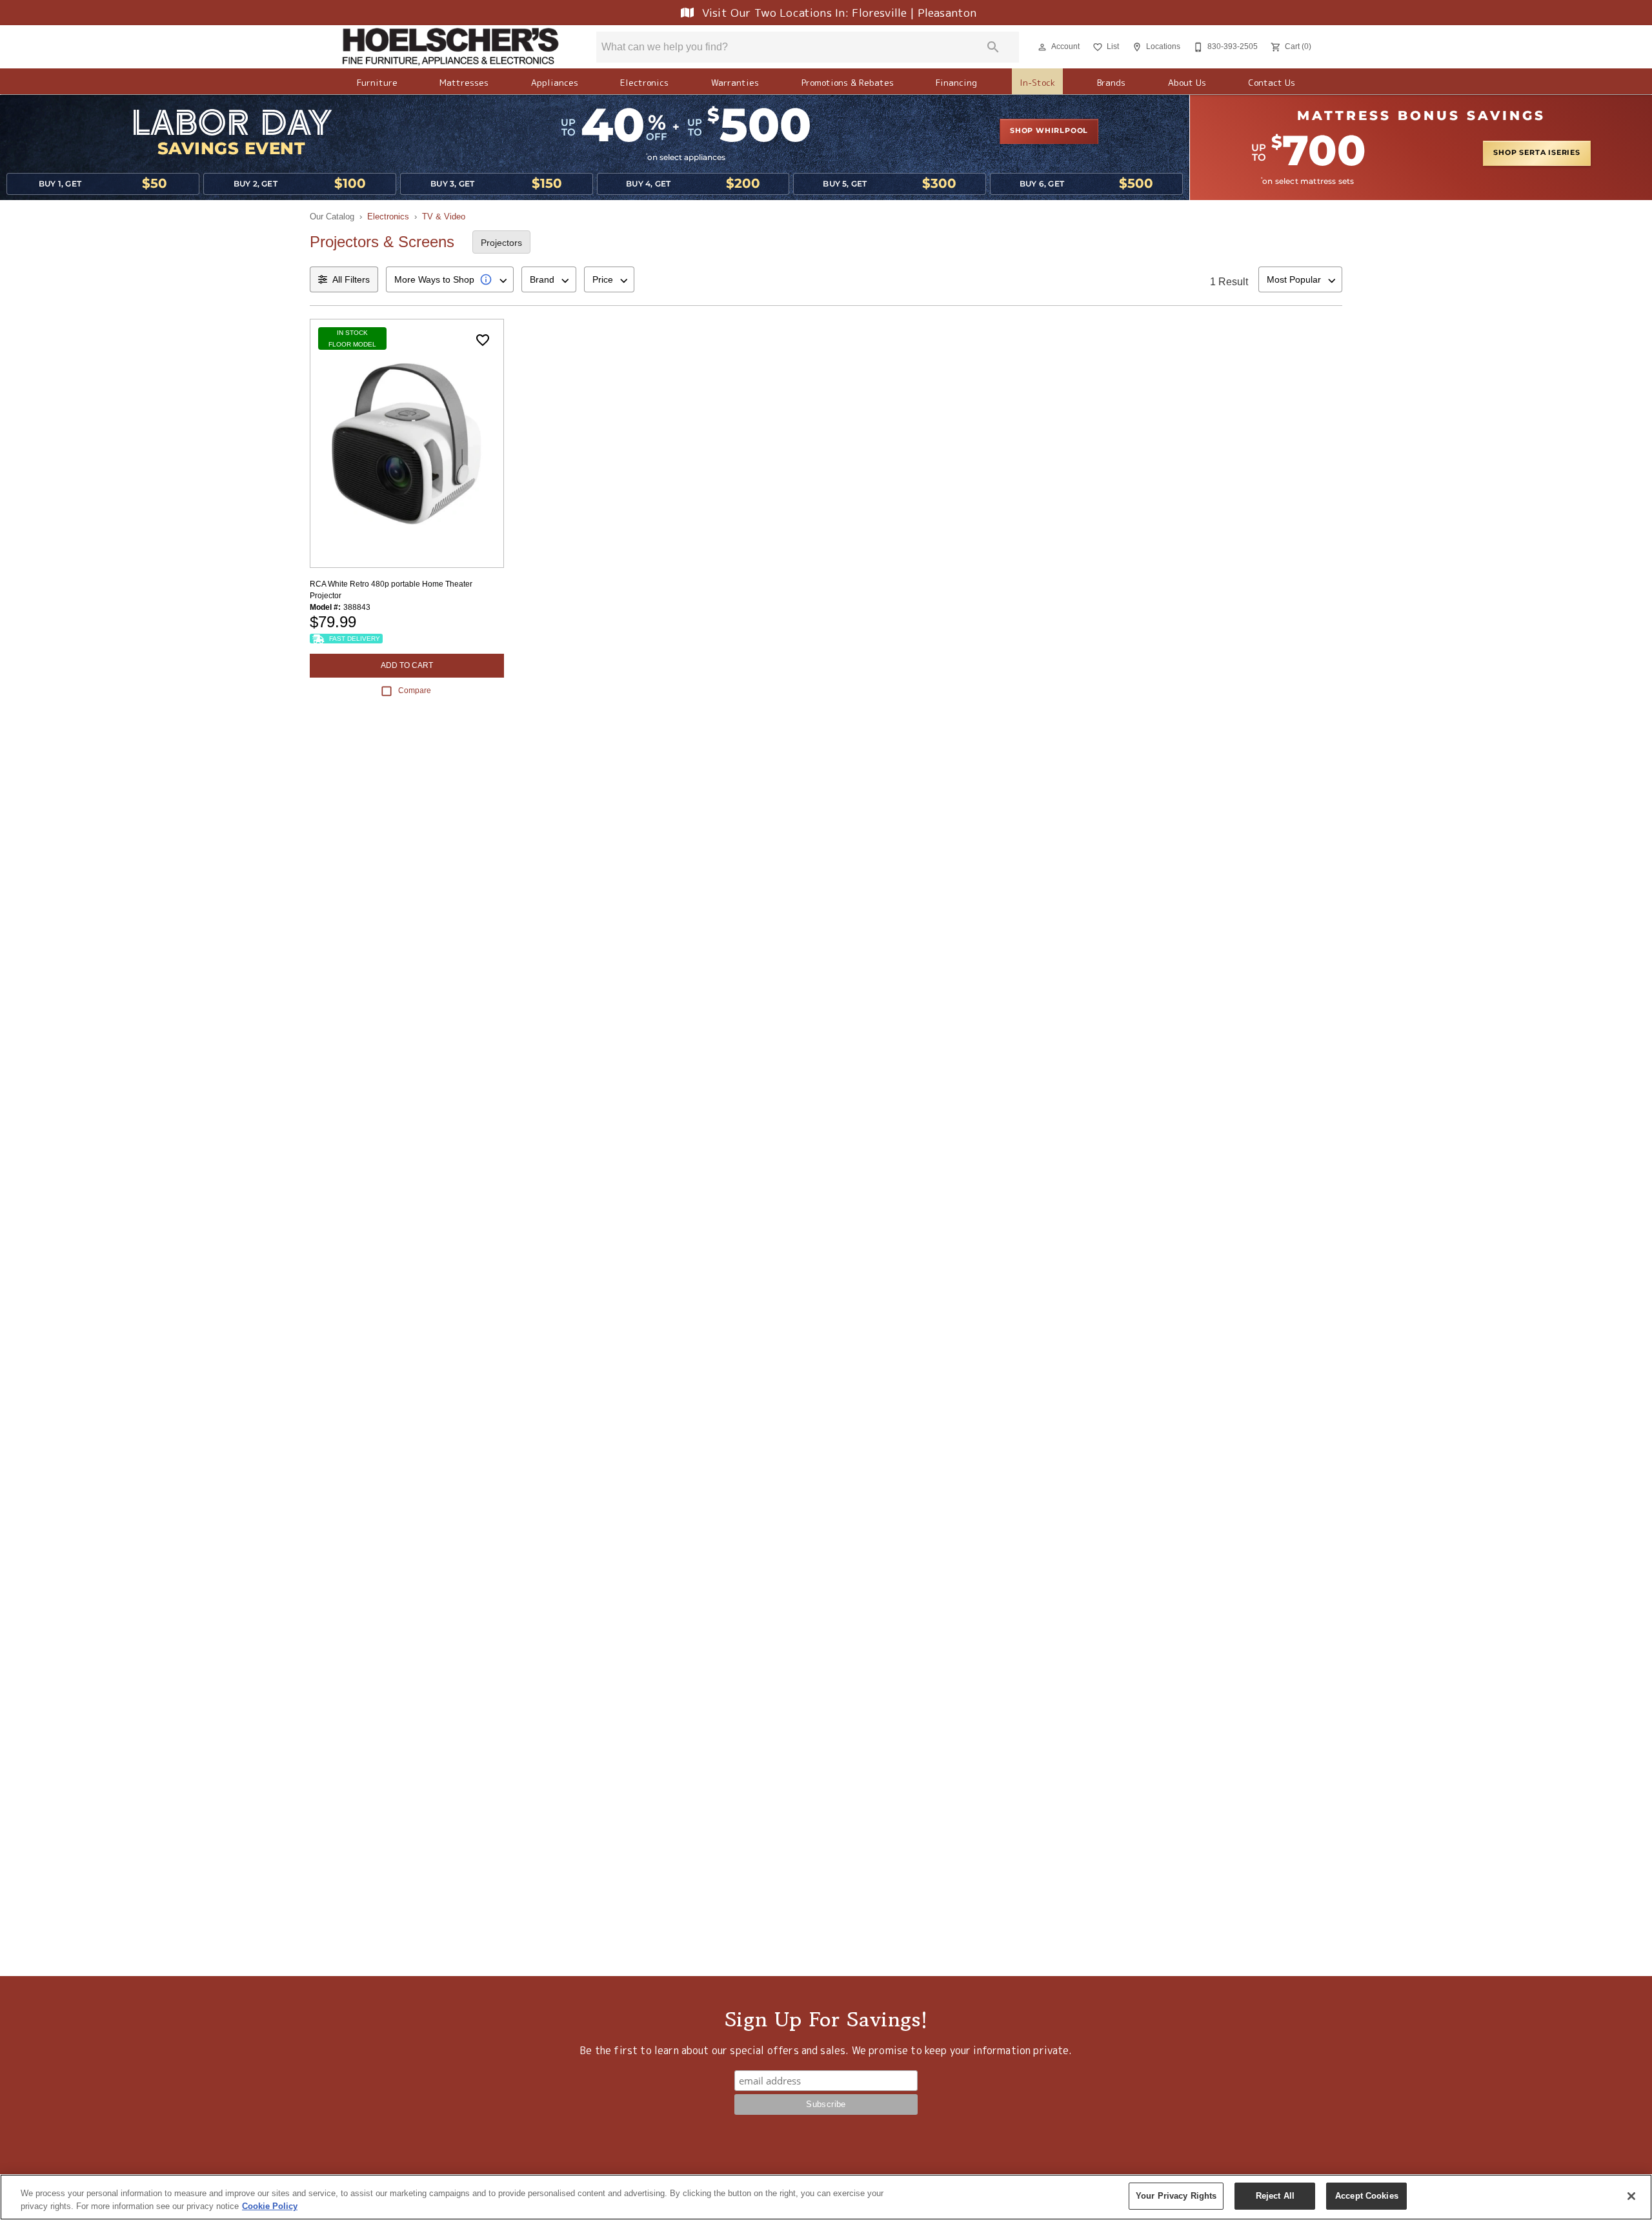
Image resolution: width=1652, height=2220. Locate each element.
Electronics (644, 82)
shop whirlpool (1049, 131)
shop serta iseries (1536, 153)
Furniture (377, 82)
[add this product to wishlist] (483, 340)
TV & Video (444, 217)
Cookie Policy (270, 2206)
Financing (956, 82)
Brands (1111, 82)
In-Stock (1037, 82)
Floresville (881, 13)
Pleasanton (947, 13)
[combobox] (450, 279)
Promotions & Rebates (848, 82)
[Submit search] (993, 47)
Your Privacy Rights (1176, 2196)
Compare (415, 691)
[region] (826, 2197)
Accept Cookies (1367, 2196)
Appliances (555, 82)
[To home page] (450, 47)
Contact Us (1272, 82)
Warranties (735, 82)
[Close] (1631, 2196)
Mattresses (464, 82)
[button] (1042, 47)
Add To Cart (407, 665)
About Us (1187, 82)
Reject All (1275, 2196)
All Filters (351, 279)
